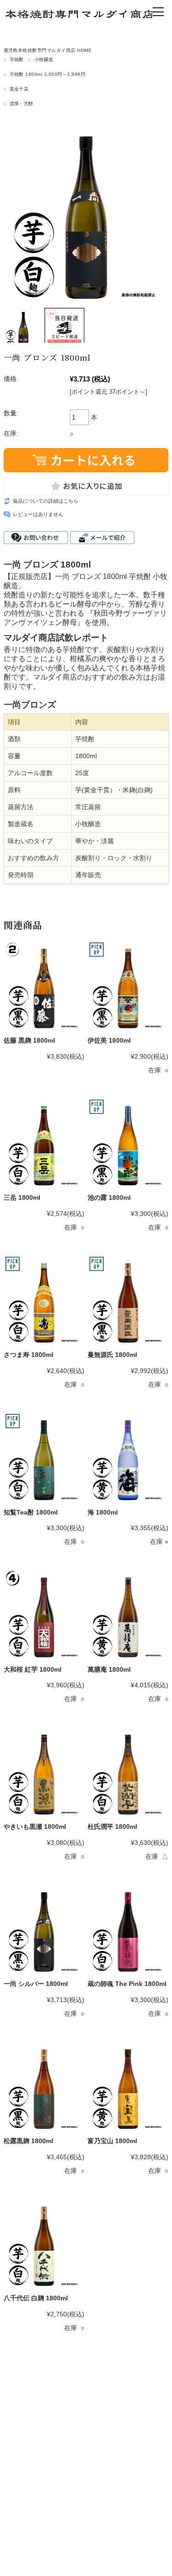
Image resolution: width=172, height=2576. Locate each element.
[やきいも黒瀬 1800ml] (44, 1772)
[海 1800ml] (128, 1458)
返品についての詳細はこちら (46, 501)
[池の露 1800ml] (128, 1143)
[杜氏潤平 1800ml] (128, 1772)
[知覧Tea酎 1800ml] (44, 1458)
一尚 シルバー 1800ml (36, 1984)
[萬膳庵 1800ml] (128, 1615)
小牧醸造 (44, 60)
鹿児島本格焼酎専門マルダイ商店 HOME (48, 50)
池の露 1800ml (109, 1197)
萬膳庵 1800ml (109, 1669)
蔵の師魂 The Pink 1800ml (127, 1984)
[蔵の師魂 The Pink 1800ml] (128, 1929)
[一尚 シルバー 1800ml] (44, 1929)
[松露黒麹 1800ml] (44, 2087)
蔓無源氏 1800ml (112, 1355)
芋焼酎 (17, 60)
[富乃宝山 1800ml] (128, 2087)
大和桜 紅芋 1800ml (33, 1669)
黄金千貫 (19, 89)
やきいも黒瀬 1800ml (35, 1827)
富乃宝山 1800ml (112, 2141)
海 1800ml (103, 1512)
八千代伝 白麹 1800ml (36, 2298)
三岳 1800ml (22, 1197)
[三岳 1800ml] (44, 1143)
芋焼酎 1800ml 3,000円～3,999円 (48, 74)
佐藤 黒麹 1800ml (29, 1040)
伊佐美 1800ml (109, 1040)
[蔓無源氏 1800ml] (128, 1300)
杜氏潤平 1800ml (112, 1827)
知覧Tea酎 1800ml (31, 1512)
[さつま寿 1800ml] (44, 1300)
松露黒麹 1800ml (28, 2141)
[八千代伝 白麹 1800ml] (44, 2244)
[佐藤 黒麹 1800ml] (44, 986)
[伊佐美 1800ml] (128, 986)
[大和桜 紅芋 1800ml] (44, 1615)
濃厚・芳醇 (22, 104)
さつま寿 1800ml (28, 1355)
